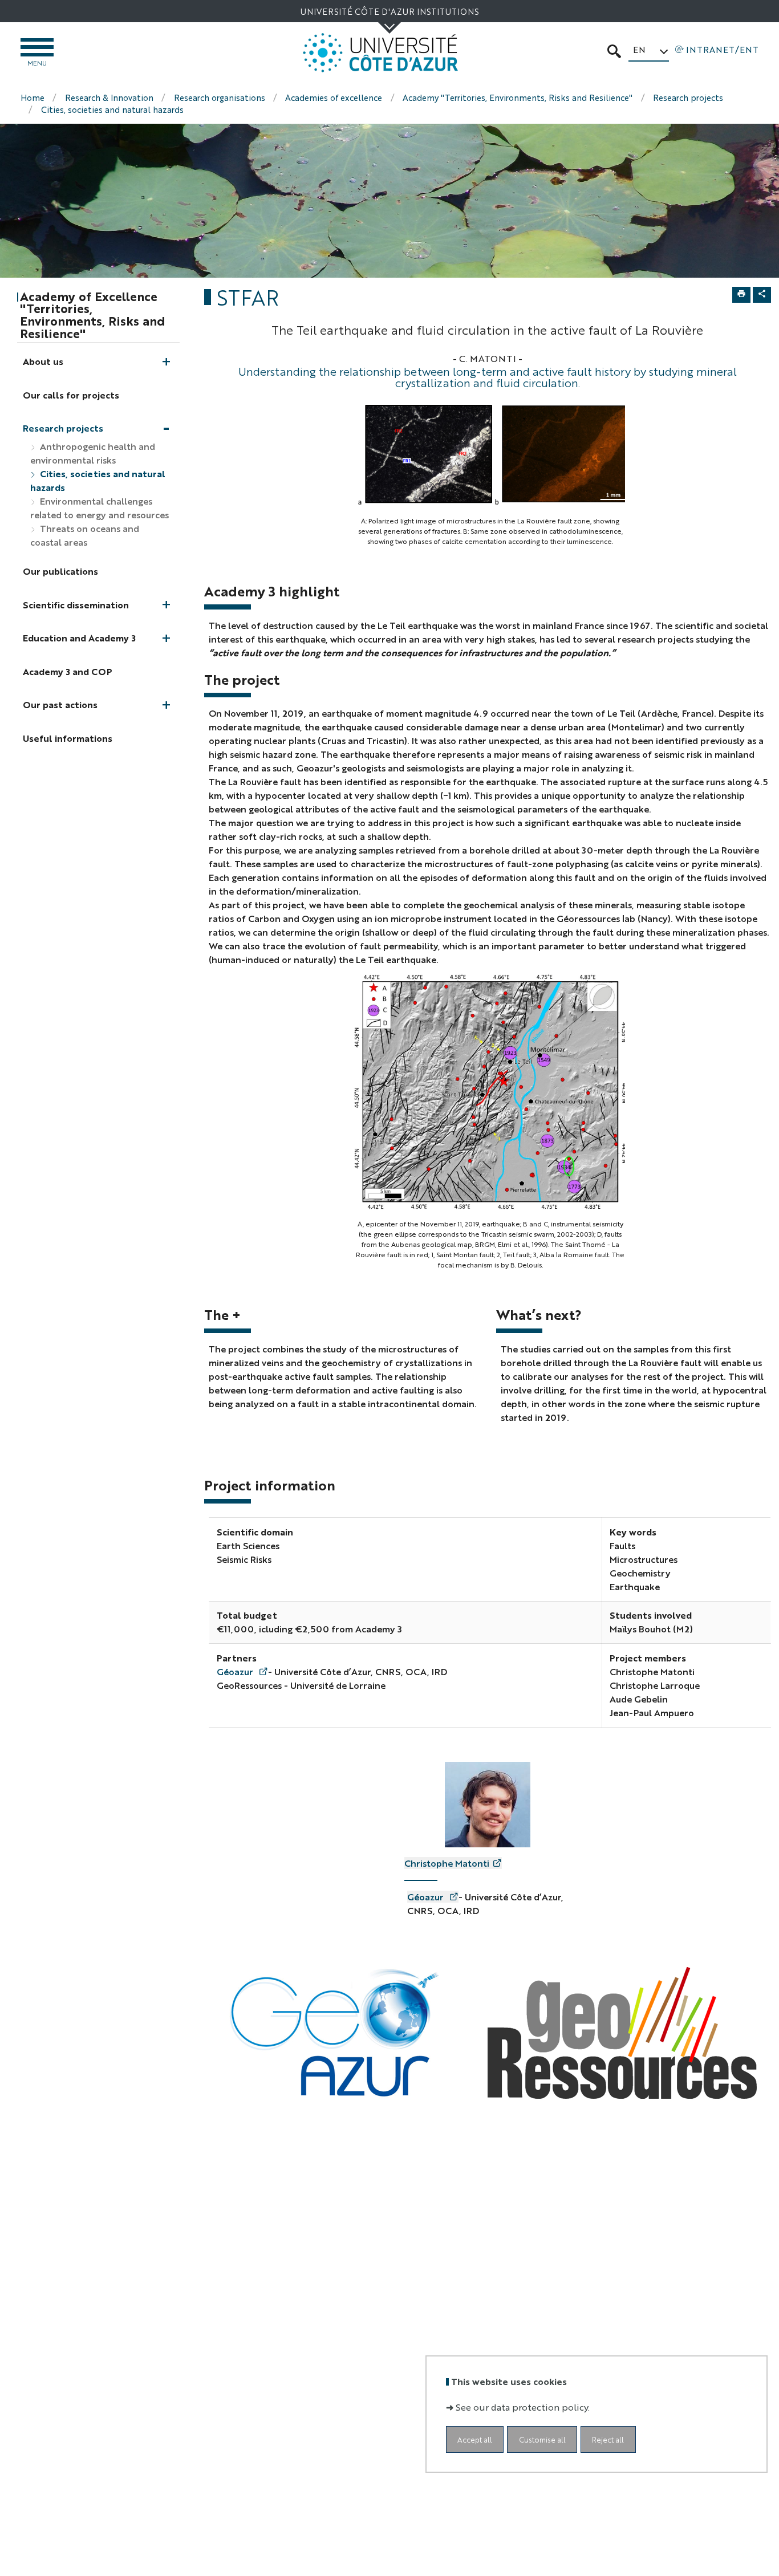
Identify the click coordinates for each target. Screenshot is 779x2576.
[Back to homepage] (380, 53)
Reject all (608, 2439)
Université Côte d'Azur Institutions (389, 11)
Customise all (542, 2439)
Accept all (475, 2439)
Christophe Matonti (447, 1863)
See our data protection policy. (523, 2407)
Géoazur (236, 1671)
